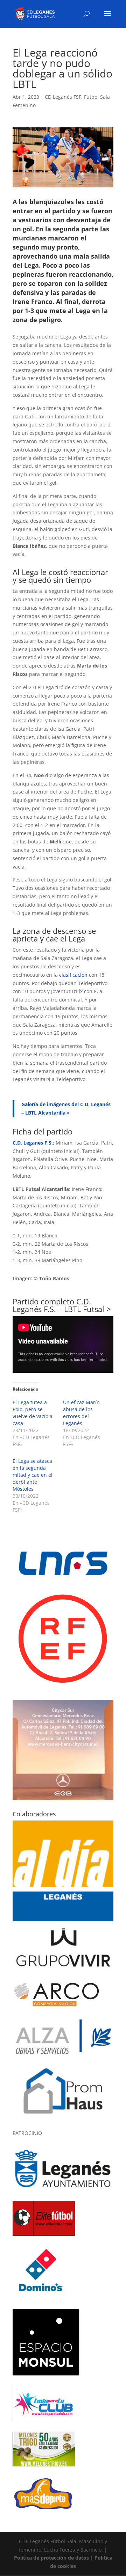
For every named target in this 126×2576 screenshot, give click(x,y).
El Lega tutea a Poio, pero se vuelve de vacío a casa (33, 1413)
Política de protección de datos (51, 2558)
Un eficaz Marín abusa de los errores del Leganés (81, 1413)
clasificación (73, 975)
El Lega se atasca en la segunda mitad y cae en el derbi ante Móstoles (33, 1475)
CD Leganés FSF (63, 97)
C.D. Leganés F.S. (33, 1143)
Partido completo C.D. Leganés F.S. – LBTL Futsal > (62, 1305)
